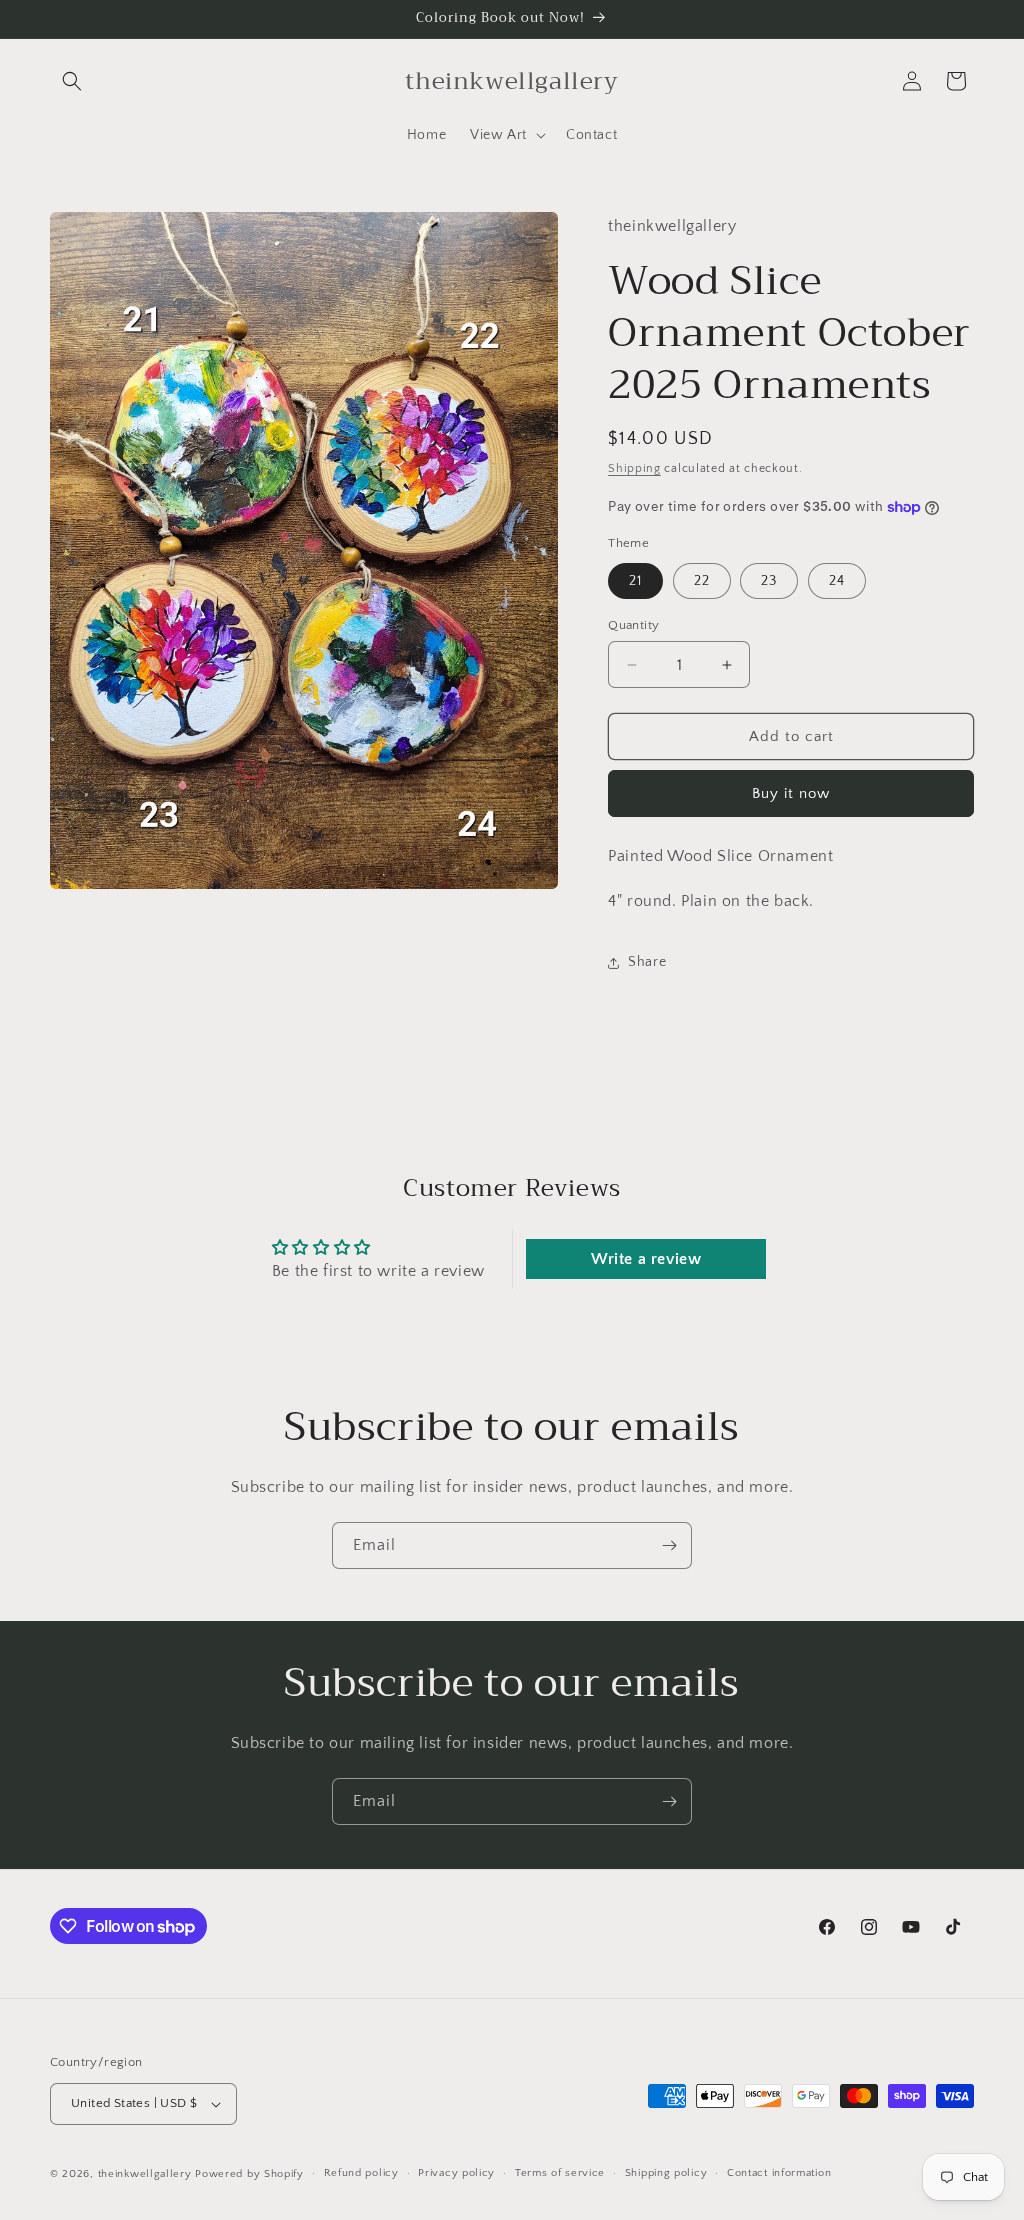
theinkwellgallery (145, 2174)
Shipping (634, 468)
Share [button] (647, 962)
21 (635, 581)
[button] (72, 81)
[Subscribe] (669, 1545)
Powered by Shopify (249, 2174)
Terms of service (560, 2173)
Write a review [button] (646, 1259)
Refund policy (361, 2173)
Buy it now (791, 793)
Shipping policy (666, 2173)
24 (837, 581)
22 (702, 581)
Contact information (779, 2173)
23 (769, 581)
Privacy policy (456, 2173)
